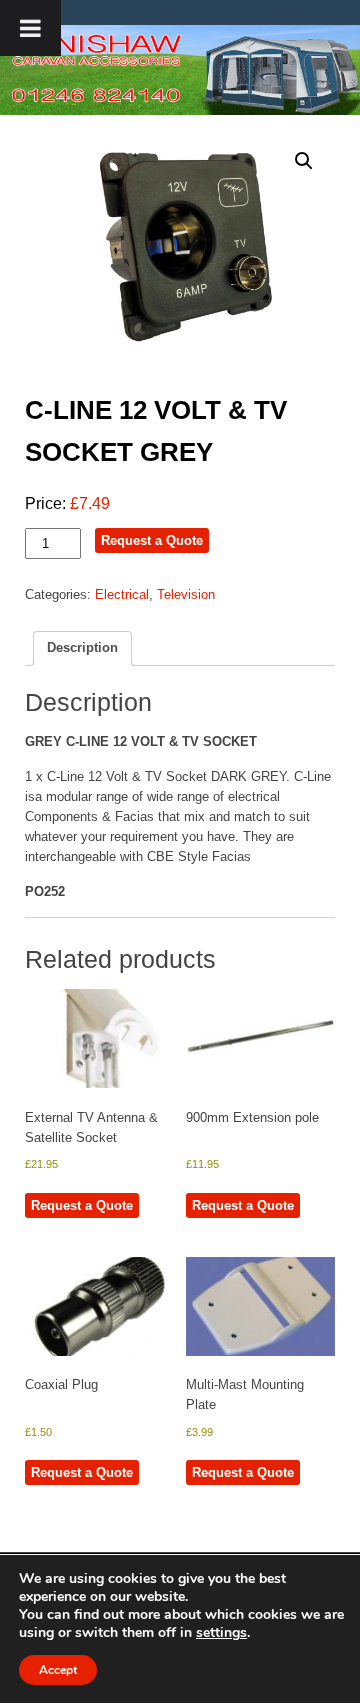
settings (221, 1633)
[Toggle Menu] (30, 28)
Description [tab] (82, 647)
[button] (304, 161)
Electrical (122, 594)
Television (186, 594)
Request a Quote (152, 540)
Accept (58, 1670)
